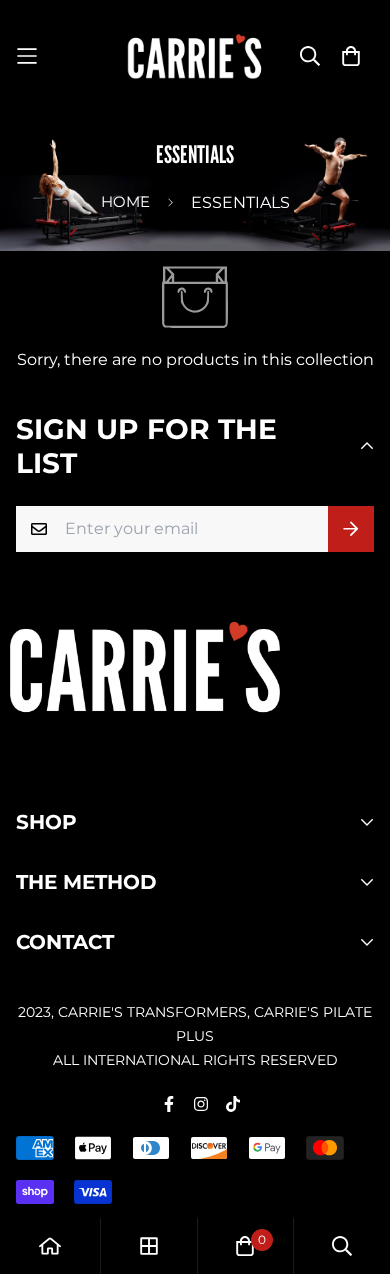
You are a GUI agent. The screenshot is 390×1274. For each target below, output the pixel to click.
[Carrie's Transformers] (195, 56)
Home (125, 201)
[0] (245, 1246)
